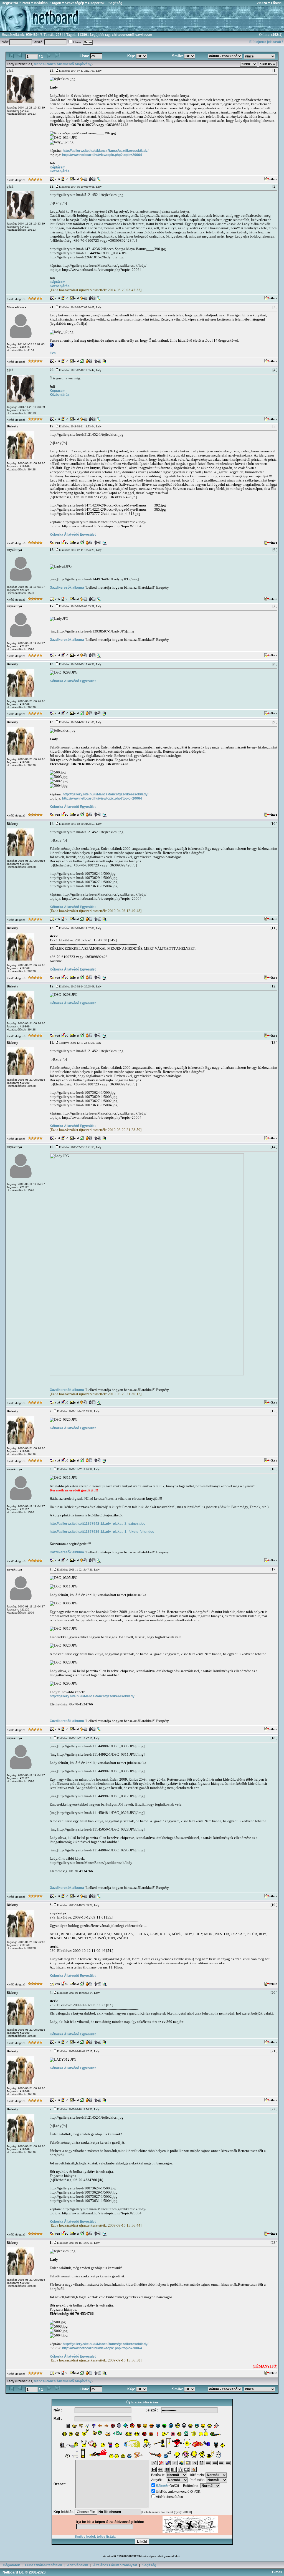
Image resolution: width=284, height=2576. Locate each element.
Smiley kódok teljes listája (95, 2537)
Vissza (262, 3)
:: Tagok (54, 3)
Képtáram (58, 167)
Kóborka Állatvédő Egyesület (73, 535)
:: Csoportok (94, 3)
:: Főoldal (275, 3)
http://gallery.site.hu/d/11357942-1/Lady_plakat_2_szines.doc (97, 1524)
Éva (53, 353)
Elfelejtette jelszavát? (266, 42)
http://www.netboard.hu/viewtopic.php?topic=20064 (102, 155)
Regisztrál (10, 3)
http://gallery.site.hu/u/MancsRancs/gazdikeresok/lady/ (106, 151)
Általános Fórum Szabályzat (115, 2565)
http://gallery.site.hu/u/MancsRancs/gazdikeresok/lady (92, 1696)
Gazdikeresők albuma (67, 588)
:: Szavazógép (73, 3)
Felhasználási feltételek (44, 2565)
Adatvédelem (78, 2565)
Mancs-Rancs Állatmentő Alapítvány (63, 64)
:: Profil (24, 3)
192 (275, 35)
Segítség (149, 2565)
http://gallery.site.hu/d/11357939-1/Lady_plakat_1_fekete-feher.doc (102, 1532)
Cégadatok (11, 2565)
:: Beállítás (39, 3)
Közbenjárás (60, 171)
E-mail (278, 2572)
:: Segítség (113, 3)
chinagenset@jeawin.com (132, 35)
